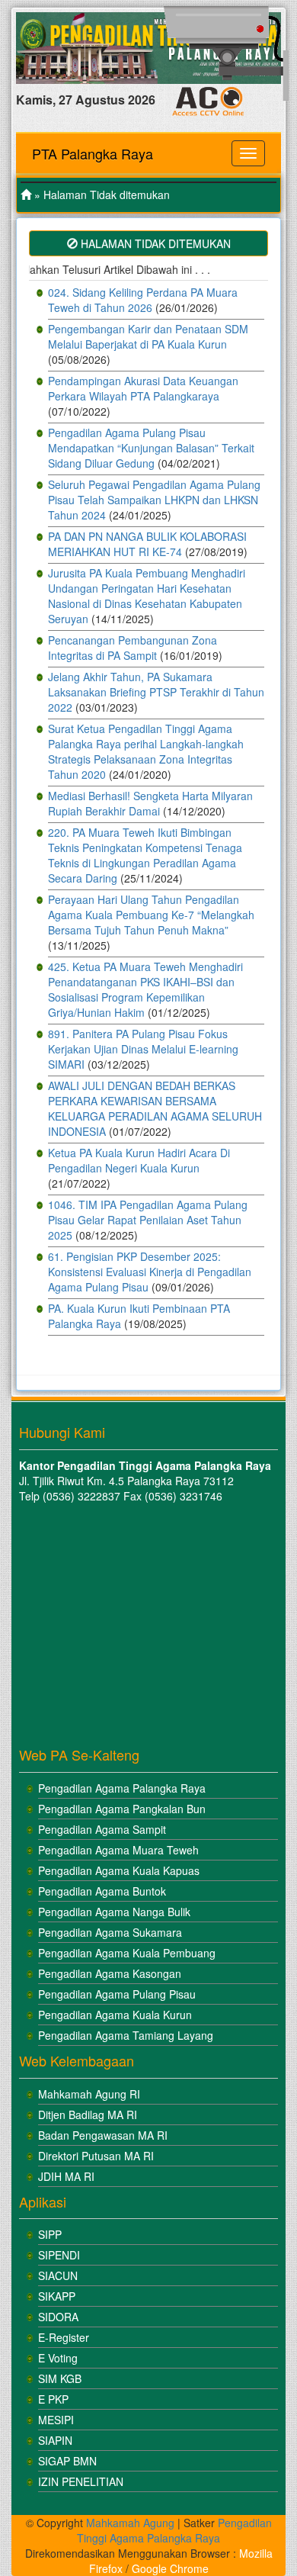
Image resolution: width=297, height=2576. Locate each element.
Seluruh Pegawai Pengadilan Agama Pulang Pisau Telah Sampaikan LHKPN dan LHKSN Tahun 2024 (154, 500)
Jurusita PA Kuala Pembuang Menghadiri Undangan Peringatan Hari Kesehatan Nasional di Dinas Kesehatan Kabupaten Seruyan (147, 596)
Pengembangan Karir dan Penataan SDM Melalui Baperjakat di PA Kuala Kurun (148, 336)
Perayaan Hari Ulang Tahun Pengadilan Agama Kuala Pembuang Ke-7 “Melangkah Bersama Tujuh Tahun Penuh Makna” (151, 915)
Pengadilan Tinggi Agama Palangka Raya (174, 2530)
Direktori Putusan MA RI (96, 2156)
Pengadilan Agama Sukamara (110, 1932)
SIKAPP (57, 2296)
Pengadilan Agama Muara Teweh (118, 1850)
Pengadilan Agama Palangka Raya (122, 1788)
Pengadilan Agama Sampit (102, 1829)
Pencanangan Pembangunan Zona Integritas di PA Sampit (133, 648)
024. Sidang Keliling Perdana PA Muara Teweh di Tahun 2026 (143, 300)
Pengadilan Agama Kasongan (110, 1973)
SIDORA (58, 2317)
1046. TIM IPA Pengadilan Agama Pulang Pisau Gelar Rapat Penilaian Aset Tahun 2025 (148, 1220)
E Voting (58, 2358)
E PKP (53, 2399)
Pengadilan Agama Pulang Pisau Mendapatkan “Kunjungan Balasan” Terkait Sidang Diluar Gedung (151, 448)
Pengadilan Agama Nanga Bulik (114, 1912)
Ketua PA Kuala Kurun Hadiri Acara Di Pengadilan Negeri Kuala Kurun (139, 1160)
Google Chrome (170, 2568)
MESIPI (56, 2420)
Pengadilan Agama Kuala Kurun (115, 2015)
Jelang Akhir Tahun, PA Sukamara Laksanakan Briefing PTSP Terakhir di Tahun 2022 (156, 692)
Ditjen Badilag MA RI (88, 2115)
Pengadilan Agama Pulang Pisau (117, 1994)
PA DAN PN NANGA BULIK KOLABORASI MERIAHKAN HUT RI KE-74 (147, 544)
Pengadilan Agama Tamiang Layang (126, 2035)
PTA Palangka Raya (93, 153)
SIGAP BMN (67, 2461)
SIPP (50, 2234)
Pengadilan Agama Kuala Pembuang (127, 1953)
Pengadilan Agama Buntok (102, 1891)
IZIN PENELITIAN (81, 2481)
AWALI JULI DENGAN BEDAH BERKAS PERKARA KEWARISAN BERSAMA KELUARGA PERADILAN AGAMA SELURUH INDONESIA (155, 1108)
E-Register (64, 2337)
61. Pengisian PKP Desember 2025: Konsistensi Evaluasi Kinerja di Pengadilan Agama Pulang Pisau (150, 1272)
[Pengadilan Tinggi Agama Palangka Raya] (26, 195)
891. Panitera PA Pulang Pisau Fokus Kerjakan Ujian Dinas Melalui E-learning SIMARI (143, 1049)
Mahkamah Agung (130, 2523)
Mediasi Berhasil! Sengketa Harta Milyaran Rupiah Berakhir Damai (150, 803)
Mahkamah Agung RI (89, 2094)
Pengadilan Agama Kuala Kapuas (119, 1870)
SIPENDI (59, 2255)
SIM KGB (60, 2378)
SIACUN (58, 2275)
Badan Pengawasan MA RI (103, 2135)
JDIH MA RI (66, 2176)
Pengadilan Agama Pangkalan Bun (122, 1809)
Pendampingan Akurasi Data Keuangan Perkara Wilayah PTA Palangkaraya (143, 388)
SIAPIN (55, 2440)
